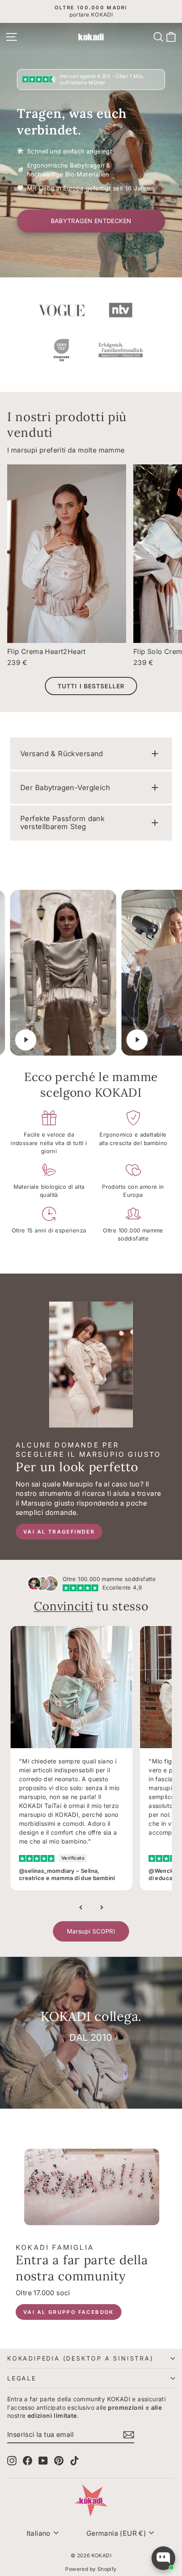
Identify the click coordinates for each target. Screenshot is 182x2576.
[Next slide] (101, 1908)
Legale (22, 2378)
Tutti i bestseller (91, 686)
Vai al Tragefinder (59, 1532)
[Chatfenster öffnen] (163, 2558)
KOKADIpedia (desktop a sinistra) (80, 2358)
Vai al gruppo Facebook (69, 2312)
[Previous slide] (81, 1908)
